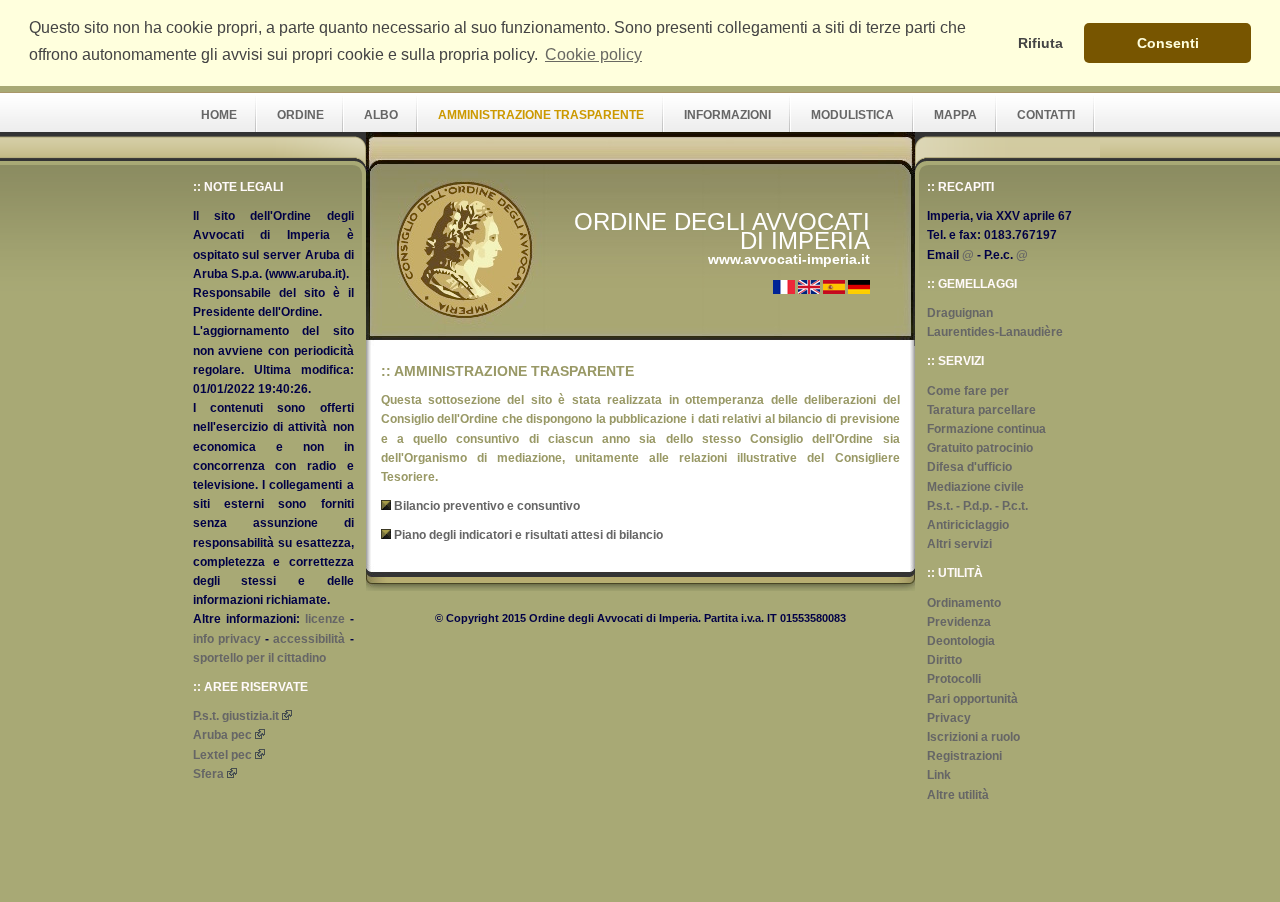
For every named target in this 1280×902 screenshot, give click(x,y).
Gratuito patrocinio (980, 448)
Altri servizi (959, 544)
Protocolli (954, 679)
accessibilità (309, 639)
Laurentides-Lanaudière (995, 332)
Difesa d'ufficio (969, 467)
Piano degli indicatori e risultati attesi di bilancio (528, 535)
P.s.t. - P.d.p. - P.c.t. (977, 506)
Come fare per (968, 391)
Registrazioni (964, 756)
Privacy (949, 718)
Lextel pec (222, 755)
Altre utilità (958, 795)
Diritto (944, 660)
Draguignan (960, 313)
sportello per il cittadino (259, 658)
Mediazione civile (975, 487)
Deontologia (961, 641)
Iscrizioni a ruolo (973, 737)
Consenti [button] (1168, 43)
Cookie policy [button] (593, 54)
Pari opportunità (972, 699)
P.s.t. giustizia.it (236, 716)
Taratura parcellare (981, 410)
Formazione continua (986, 429)
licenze (325, 619)
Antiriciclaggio (968, 525)
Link (939, 775)
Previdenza (959, 622)
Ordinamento (964, 603)
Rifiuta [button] (1040, 43)
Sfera (208, 774)
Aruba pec (222, 735)
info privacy (227, 639)
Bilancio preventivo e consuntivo (487, 506)
